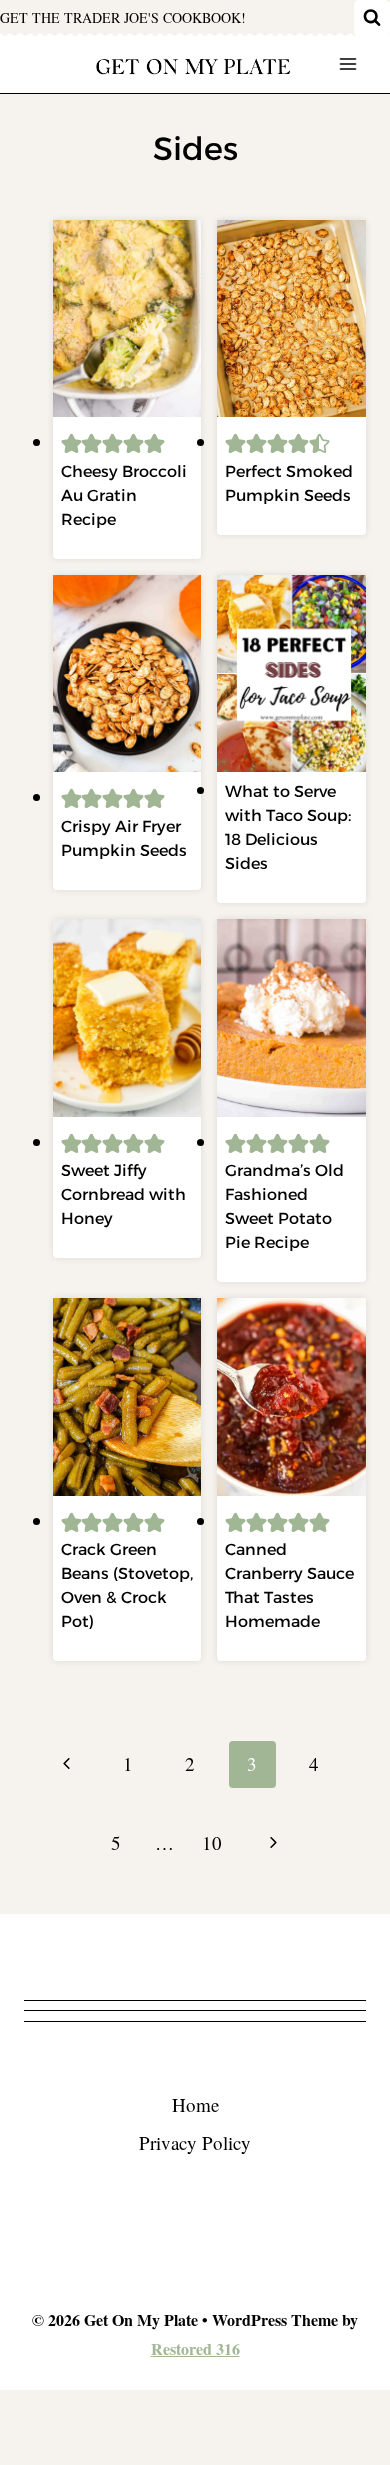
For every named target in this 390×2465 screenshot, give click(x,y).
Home (195, 2104)
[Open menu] (347, 64)
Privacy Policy (195, 2142)
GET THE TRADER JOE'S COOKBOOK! (123, 17)
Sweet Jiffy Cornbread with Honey (123, 1194)
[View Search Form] (372, 18)
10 (212, 1842)
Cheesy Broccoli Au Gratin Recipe (124, 495)
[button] (71, 441)
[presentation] (127, 319)
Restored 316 (195, 2348)
